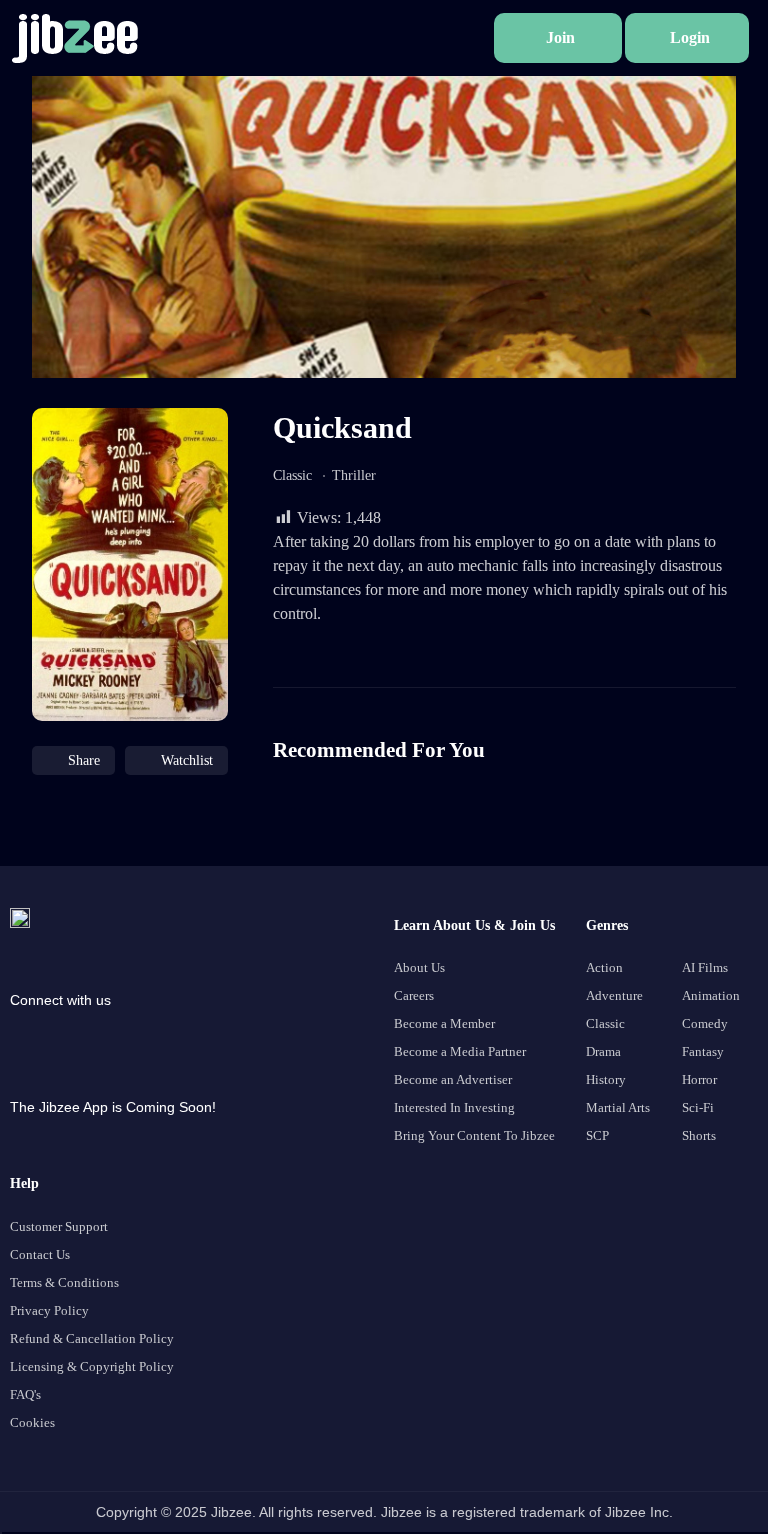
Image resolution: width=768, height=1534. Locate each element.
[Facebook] (30, 1036)
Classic (292, 475)
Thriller (354, 475)
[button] (558, 38)
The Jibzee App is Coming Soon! (113, 1107)
